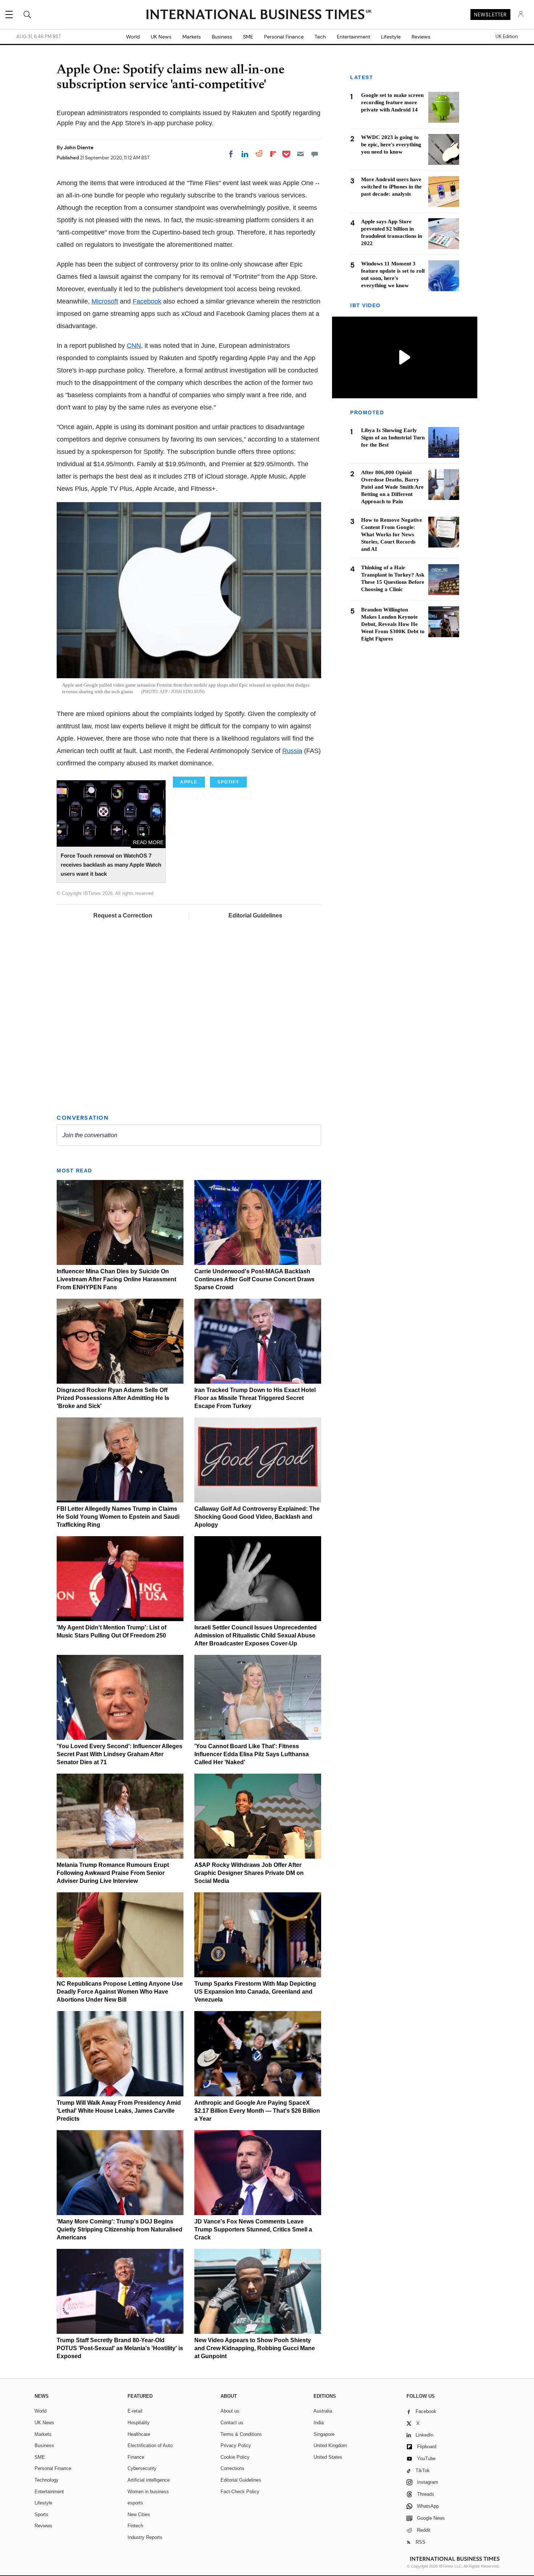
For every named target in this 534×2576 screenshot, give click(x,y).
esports (135, 2503)
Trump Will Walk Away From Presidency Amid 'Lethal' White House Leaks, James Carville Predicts (119, 2111)
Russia (292, 751)
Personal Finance (284, 37)
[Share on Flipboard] (273, 154)
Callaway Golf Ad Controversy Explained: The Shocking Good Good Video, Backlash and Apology (257, 1517)
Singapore (324, 2434)
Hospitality (139, 2423)
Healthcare (139, 2434)
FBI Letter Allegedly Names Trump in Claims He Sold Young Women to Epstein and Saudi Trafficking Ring (118, 1517)
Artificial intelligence (149, 2480)
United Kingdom (330, 2445)
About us (230, 2411)
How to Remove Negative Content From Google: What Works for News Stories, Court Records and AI (392, 534)
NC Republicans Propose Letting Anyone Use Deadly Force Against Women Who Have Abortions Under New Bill (120, 1992)
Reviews (421, 37)
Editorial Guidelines (255, 915)
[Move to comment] (315, 154)
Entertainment (353, 37)
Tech (320, 37)
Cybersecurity (142, 2468)
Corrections (232, 2468)
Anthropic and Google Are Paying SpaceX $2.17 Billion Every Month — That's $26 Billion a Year (257, 2111)
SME (248, 37)
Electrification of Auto (150, 2445)
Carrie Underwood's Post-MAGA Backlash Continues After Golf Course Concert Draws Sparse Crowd (254, 1279)
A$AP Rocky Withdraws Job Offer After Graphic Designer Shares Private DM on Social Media (249, 1873)
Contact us (232, 2423)
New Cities (139, 2514)
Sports (41, 2514)
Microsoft (105, 301)
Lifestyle (391, 37)
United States (328, 2457)
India (319, 2423)
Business (222, 37)
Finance (136, 2457)
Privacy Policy (236, 2445)
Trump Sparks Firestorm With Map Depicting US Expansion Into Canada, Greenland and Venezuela (255, 1992)
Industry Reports (145, 2537)
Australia (323, 2411)
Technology (46, 2480)
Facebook (147, 301)
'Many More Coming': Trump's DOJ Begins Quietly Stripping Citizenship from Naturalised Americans (120, 2229)
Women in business (148, 2492)
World (133, 37)
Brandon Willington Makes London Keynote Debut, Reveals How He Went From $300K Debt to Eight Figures (393, 624)
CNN (134, 346)
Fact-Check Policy (240, 2492)
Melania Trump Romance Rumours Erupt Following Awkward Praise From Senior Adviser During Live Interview (113, 1873)
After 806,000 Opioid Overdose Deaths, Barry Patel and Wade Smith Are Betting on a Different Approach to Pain (392, 487)
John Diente (79, 147)
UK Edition (507, 37)
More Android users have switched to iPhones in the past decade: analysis (391, 187)
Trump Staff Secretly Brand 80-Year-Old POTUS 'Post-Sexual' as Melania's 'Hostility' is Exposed (120, 2348)
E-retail (135, 2411)
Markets (192, 37)
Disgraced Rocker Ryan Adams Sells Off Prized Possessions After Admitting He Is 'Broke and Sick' (113, 1398)
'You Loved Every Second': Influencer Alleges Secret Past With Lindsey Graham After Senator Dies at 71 (120, 1754)
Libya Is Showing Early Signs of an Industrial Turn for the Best (393, 438)
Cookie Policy (235, 2457)
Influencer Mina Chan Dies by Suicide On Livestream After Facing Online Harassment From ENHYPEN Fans (116, 1279)
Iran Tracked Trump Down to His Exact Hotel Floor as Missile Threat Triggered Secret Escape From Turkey (255, 1398)
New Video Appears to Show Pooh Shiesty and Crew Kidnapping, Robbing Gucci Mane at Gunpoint (255, 2348)
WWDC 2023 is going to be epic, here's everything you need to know (391, 145)
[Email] (300, 154)
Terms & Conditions (241, 2434)
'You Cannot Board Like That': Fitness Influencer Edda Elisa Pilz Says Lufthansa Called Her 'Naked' (252, 1754)
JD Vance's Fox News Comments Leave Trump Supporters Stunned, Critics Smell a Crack (253, 2229)
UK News (161, 37)
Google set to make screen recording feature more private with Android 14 (392, 102)
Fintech (135, 2526)
